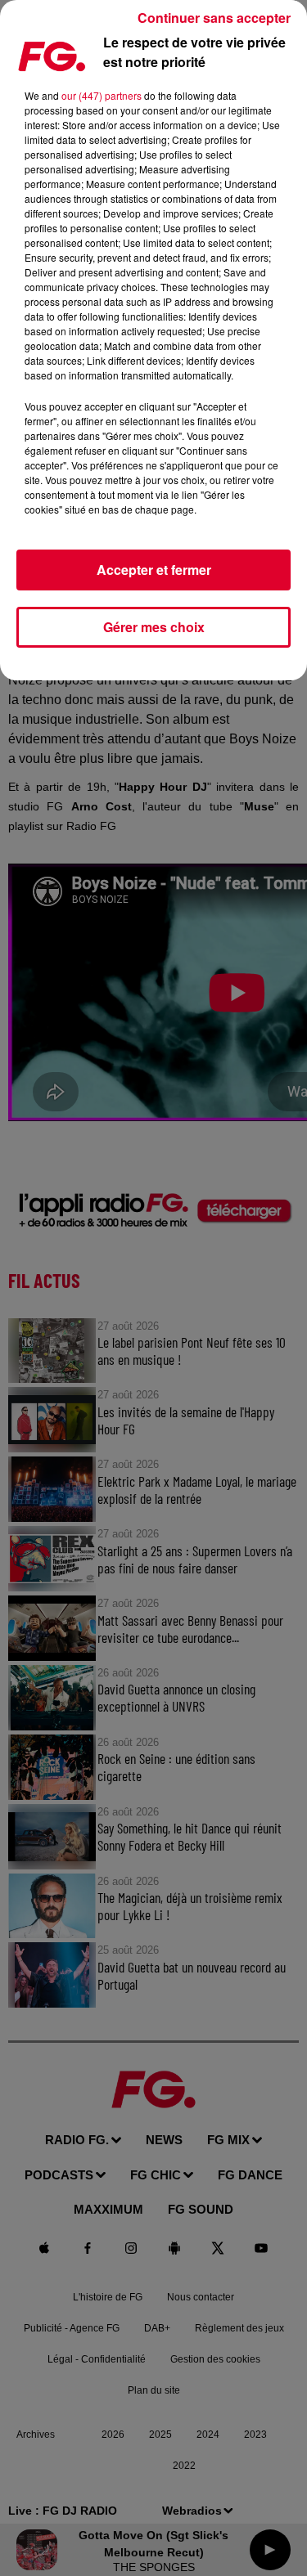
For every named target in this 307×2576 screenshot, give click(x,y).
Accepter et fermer (154, 570)
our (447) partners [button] (102, 95)
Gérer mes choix (154, 627)
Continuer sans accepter (214, 18)
